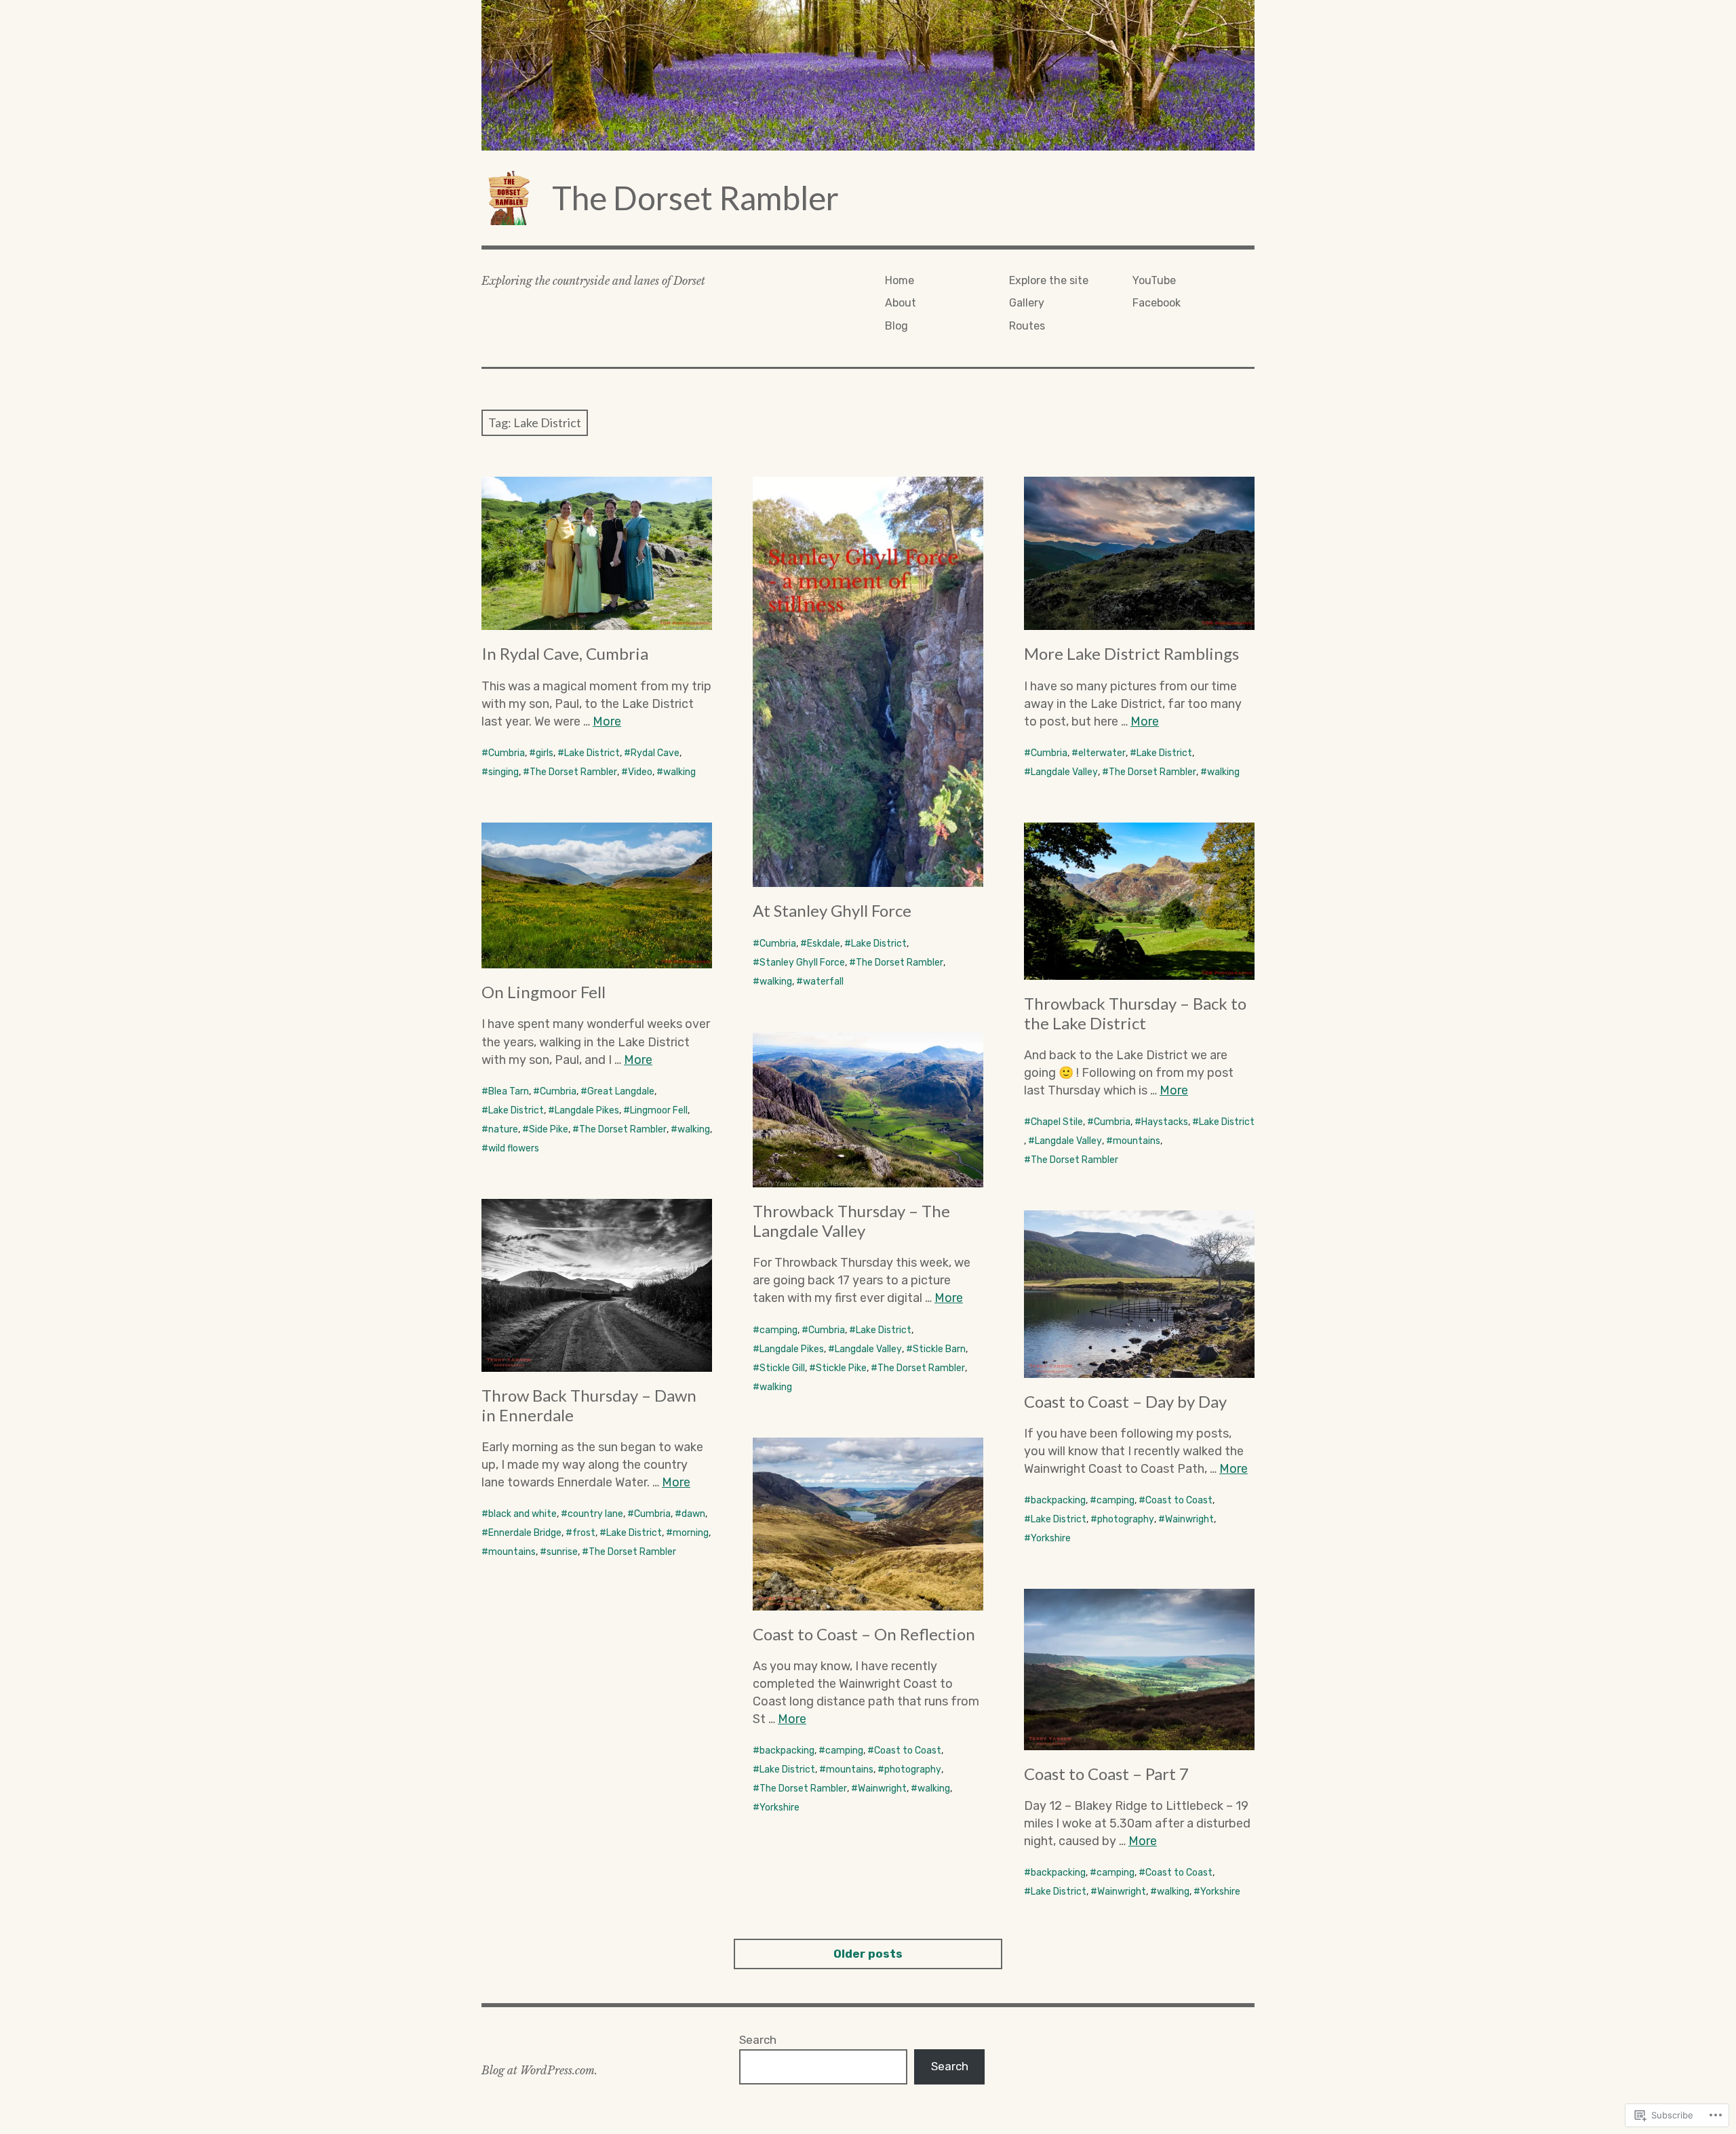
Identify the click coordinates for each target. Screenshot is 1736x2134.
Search (758, 2040)
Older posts (868, 1954)
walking (679, 772)
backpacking (1058, 1500)
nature (503, 1129)
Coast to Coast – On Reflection (864, 1634)
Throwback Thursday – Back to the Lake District (1135, 1013)
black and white (522, 1514)
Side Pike (549, 1129)
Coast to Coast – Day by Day (1125, 1401)
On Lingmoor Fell (544, 992)
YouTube (1154, 280)
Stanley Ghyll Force (802, 963)
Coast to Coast (1179, 1500)
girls (545, 753)
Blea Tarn (509, 1091)
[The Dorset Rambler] (868, 75)
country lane (595, 1514)
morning (691, 1533)
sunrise (562, 1552)
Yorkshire (1051, 1538)
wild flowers (514, 1148)
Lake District (592, 753)
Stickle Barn (939, 1349)
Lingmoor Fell (659, 1110)
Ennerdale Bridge (525, 1533)
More (607, 722)
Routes (1027, 326)
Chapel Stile (1057, 1122)
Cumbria (507, 753)
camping (778, 1330)
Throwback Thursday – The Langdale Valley (851, 1221)
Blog (896, 326)
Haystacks (1165, 1122)
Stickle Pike (841, 1368)
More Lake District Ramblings (1131, 653)
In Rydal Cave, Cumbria (565, 653)
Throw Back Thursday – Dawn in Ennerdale (589, 1405)
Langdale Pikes (587, 1110)
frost (584, 1533)
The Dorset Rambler (695, 198)
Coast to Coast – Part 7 (1106, 1774)
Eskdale (824, 944)
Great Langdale (621, 1091)
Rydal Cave (655, 753)
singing (504, 772)
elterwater (1102, 753)
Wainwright (1189, 1519)
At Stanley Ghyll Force (832, 910)
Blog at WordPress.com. (539, 2070)
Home (900, 280)
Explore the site (1049, 280)
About (901, 303)
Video (640, 772)
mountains (1137, 1141)
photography (1126, 1519)
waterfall (823, 982)
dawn (693, 1514)
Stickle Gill (782, 1368)
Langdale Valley (1064, 772)
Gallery (1027, 303)
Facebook (1157, 303)
